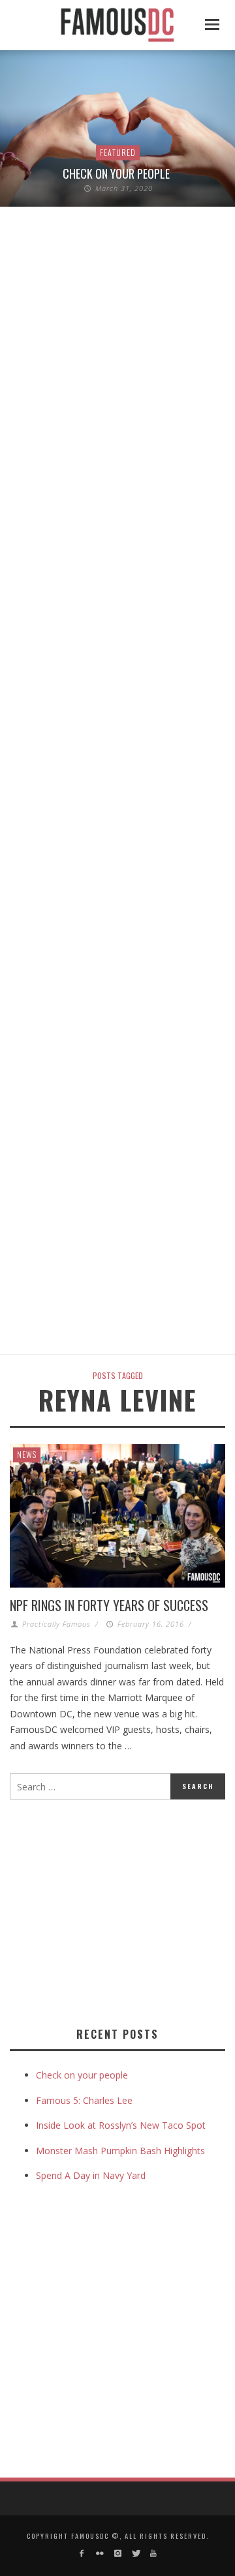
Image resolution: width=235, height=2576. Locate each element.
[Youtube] (153, 2554)
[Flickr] (100, 2554)
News (27, 1454)
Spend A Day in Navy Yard (91, 2175)
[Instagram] (117, 2554)
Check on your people (117, 173)
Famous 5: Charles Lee (84, 2100)
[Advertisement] (119, 1910)
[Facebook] (82, 2554)
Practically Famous (56, 1624)
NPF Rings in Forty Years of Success (109, 1605)
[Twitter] (135, 2554)
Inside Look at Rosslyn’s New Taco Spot (121, 2125)
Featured (118, 152)
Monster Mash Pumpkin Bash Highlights (120, 2151)
